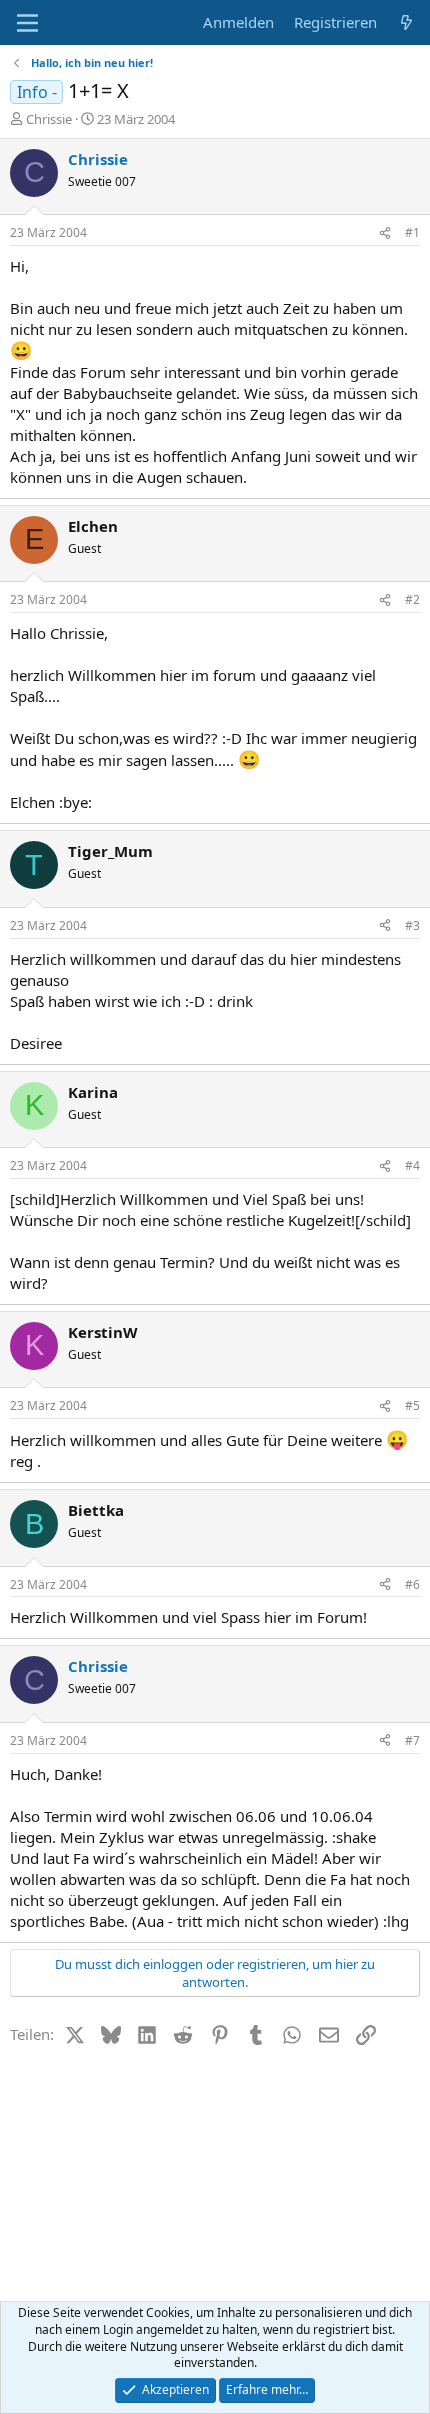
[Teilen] (385, 233)
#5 (412, 1405)
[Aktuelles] (406, 22)
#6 (412, 1584)
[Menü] (27, 23)
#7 (412, 1740)
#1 (412, 232)
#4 (412, 1165)
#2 (412, 599)
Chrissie (49, 119)
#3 (412, 925)
